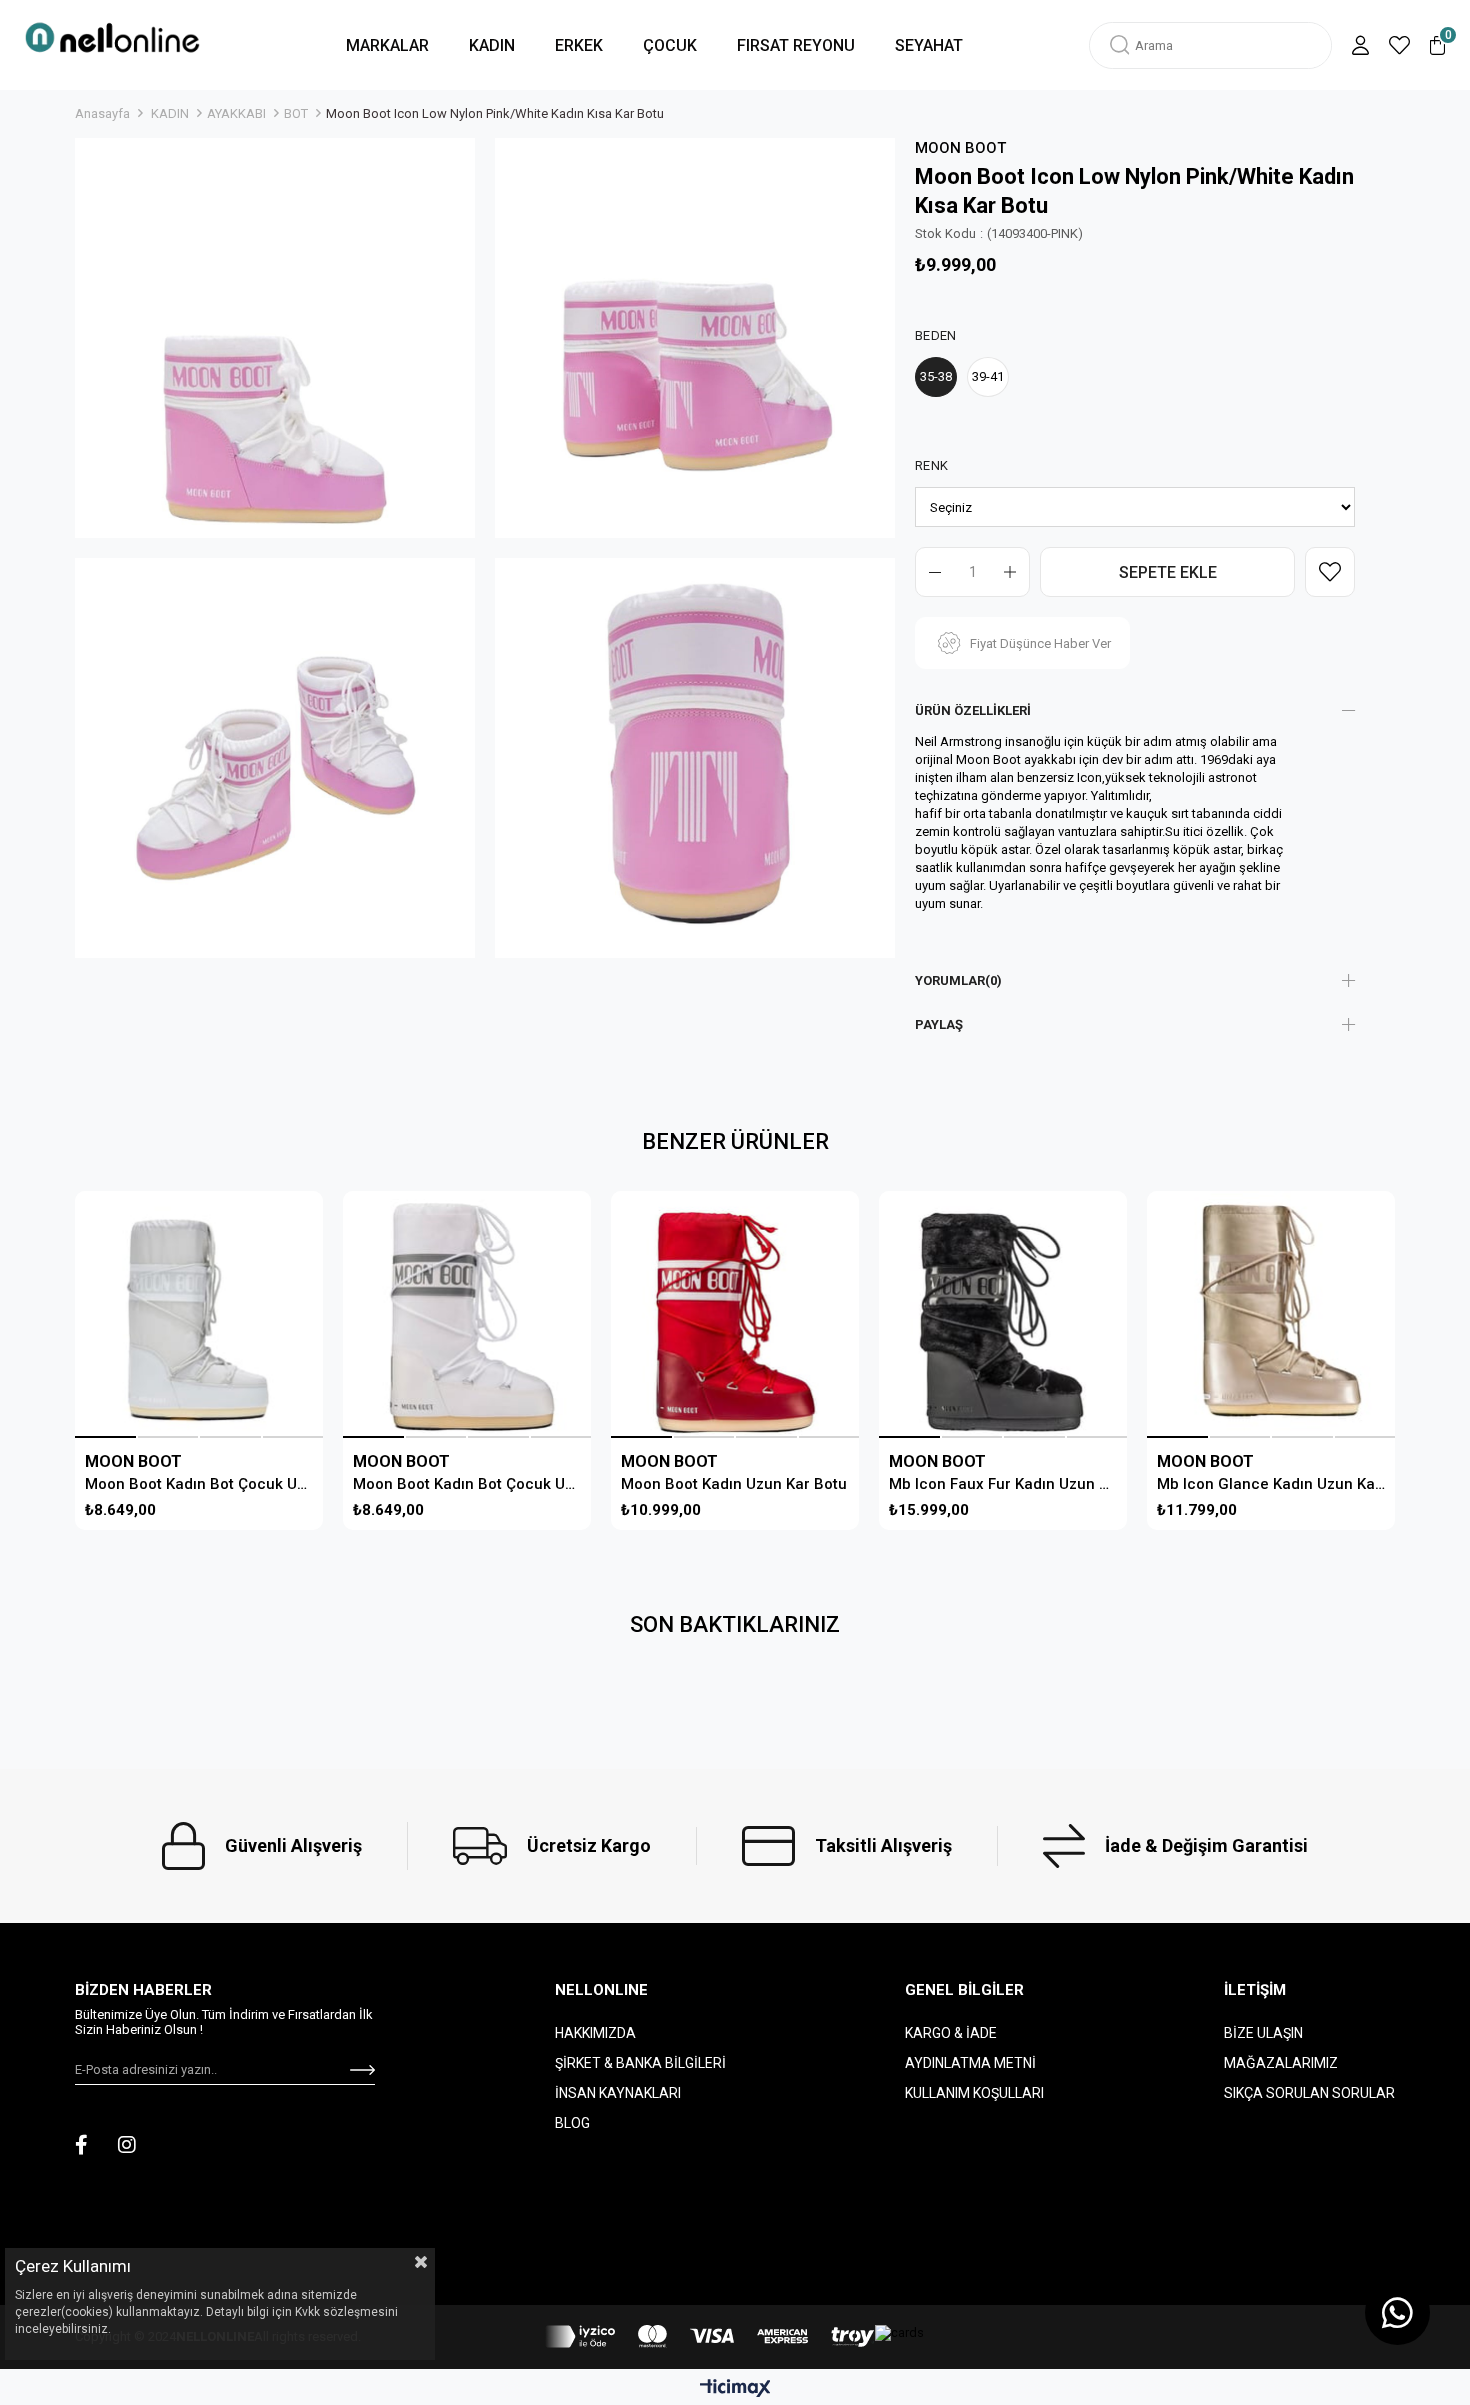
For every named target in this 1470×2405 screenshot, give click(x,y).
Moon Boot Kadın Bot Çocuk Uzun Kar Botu (199, 1484)
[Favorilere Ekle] (1330, 572)
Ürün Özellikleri (973, 710)
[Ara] (1120, 45)
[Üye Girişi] (1360, 45)
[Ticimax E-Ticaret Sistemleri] (735, 2389)
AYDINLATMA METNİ (970, 2063)
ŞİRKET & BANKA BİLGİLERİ (640, 2063)
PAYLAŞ (939, 1024)
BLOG (572, 2123)
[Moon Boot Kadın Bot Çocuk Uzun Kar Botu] (198, 1314)
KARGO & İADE (951, 2033)
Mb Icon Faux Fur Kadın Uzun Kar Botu (1003, 1484)
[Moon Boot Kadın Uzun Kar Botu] (734, 1314)
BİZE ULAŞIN (1263, 2033)
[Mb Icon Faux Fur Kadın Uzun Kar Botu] (1002, 1314)
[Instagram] (127, 2145)
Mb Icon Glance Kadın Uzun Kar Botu (1271, 1484)
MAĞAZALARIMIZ (1281, 2063)
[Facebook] (81, 2145)
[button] (105, 1437)
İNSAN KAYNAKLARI (618, 2093)
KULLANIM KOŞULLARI (974, 2093)
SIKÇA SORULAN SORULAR (1309, 2093)
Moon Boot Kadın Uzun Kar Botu (734, 1484)
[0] (1437, 45)
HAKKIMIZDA (595, 2033)
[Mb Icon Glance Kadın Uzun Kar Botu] (1270, 1314)
